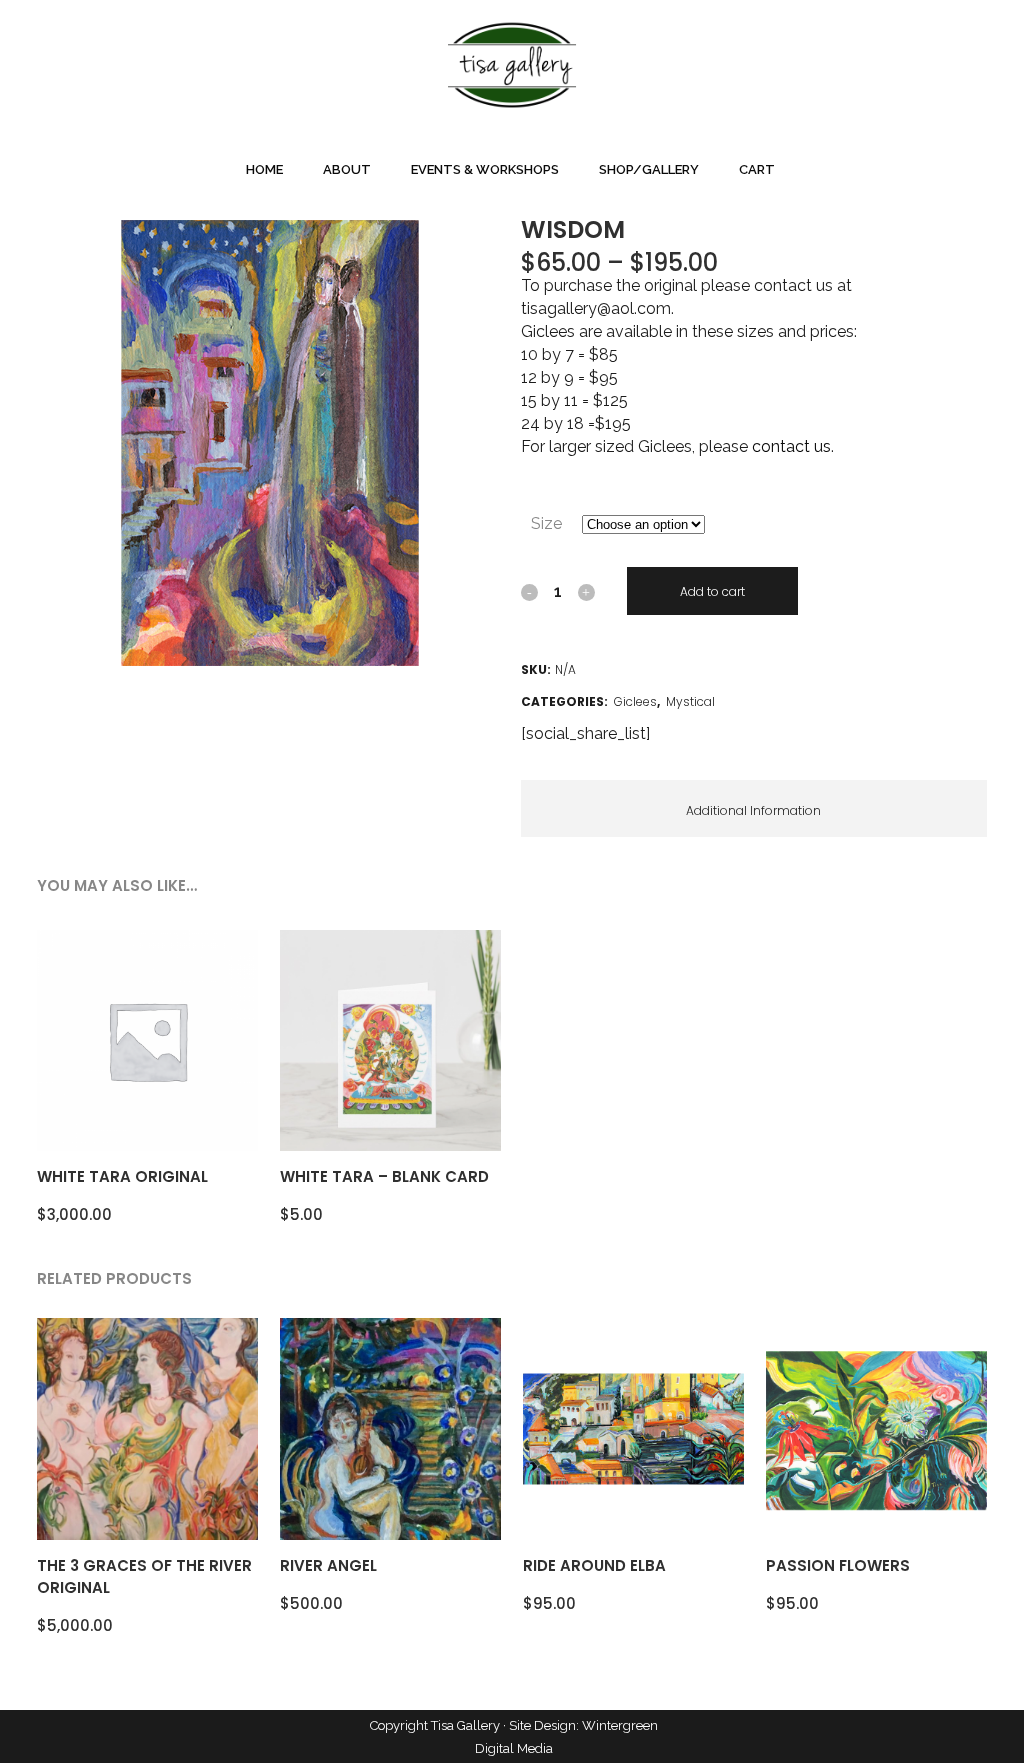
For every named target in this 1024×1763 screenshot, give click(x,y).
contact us (791, 446)
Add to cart (712, 591)
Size (546, 523)
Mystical (690, 701)
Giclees (635, 701)
